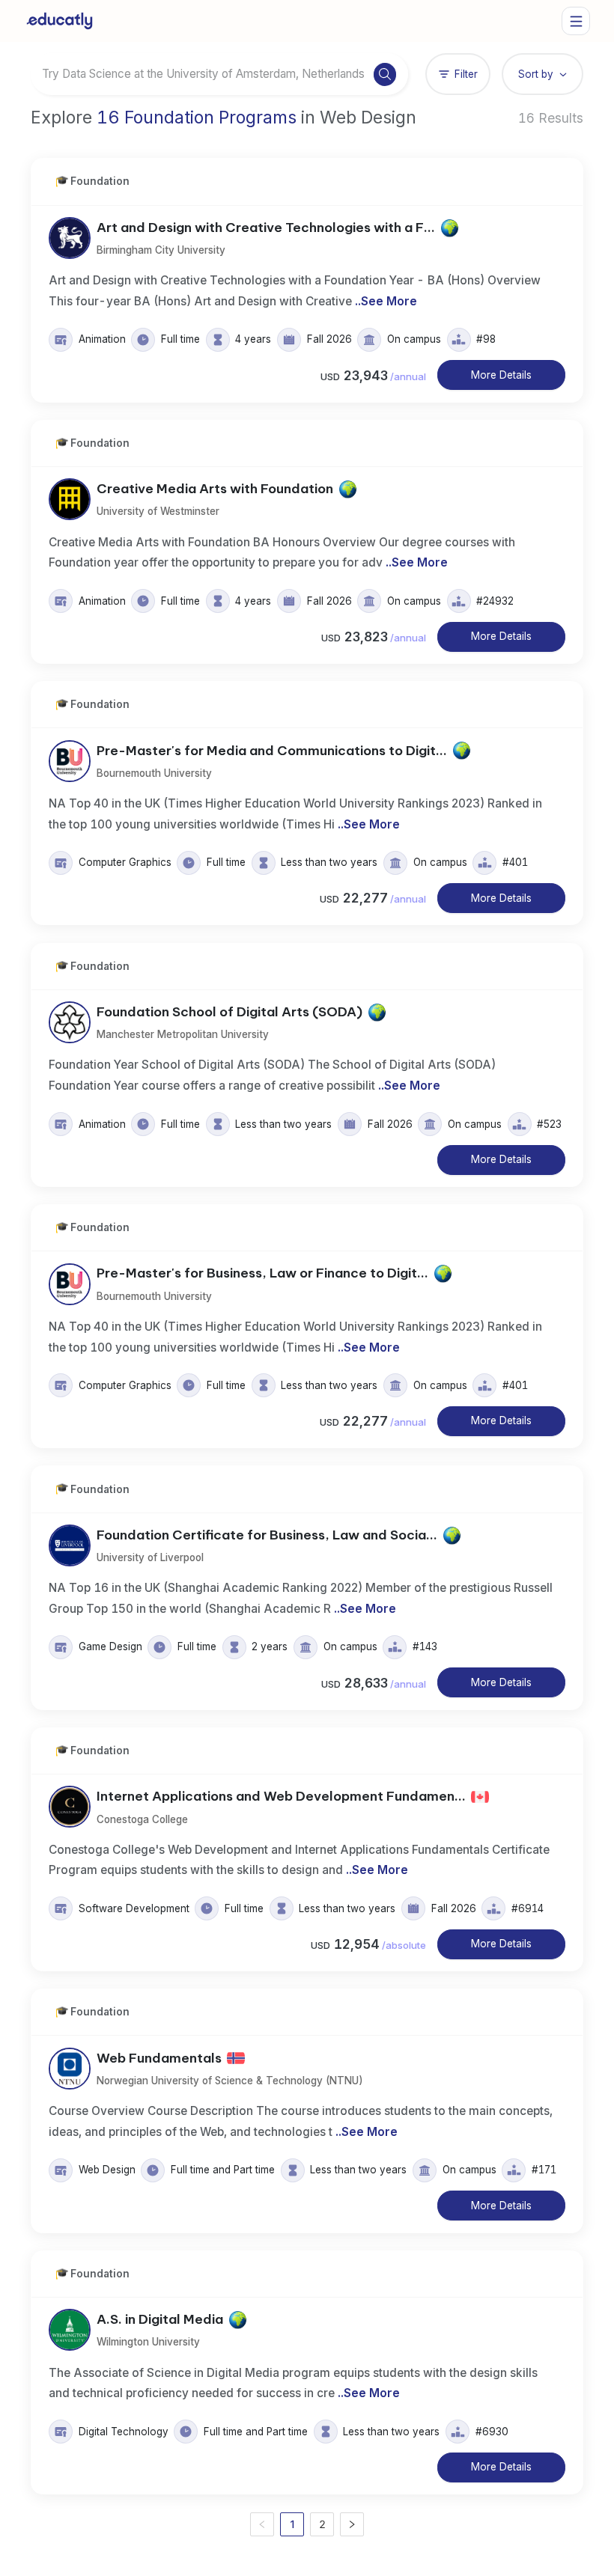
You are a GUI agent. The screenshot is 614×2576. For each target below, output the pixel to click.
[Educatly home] (60, 21)
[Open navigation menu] (576, 21)
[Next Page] (352, 2524)
